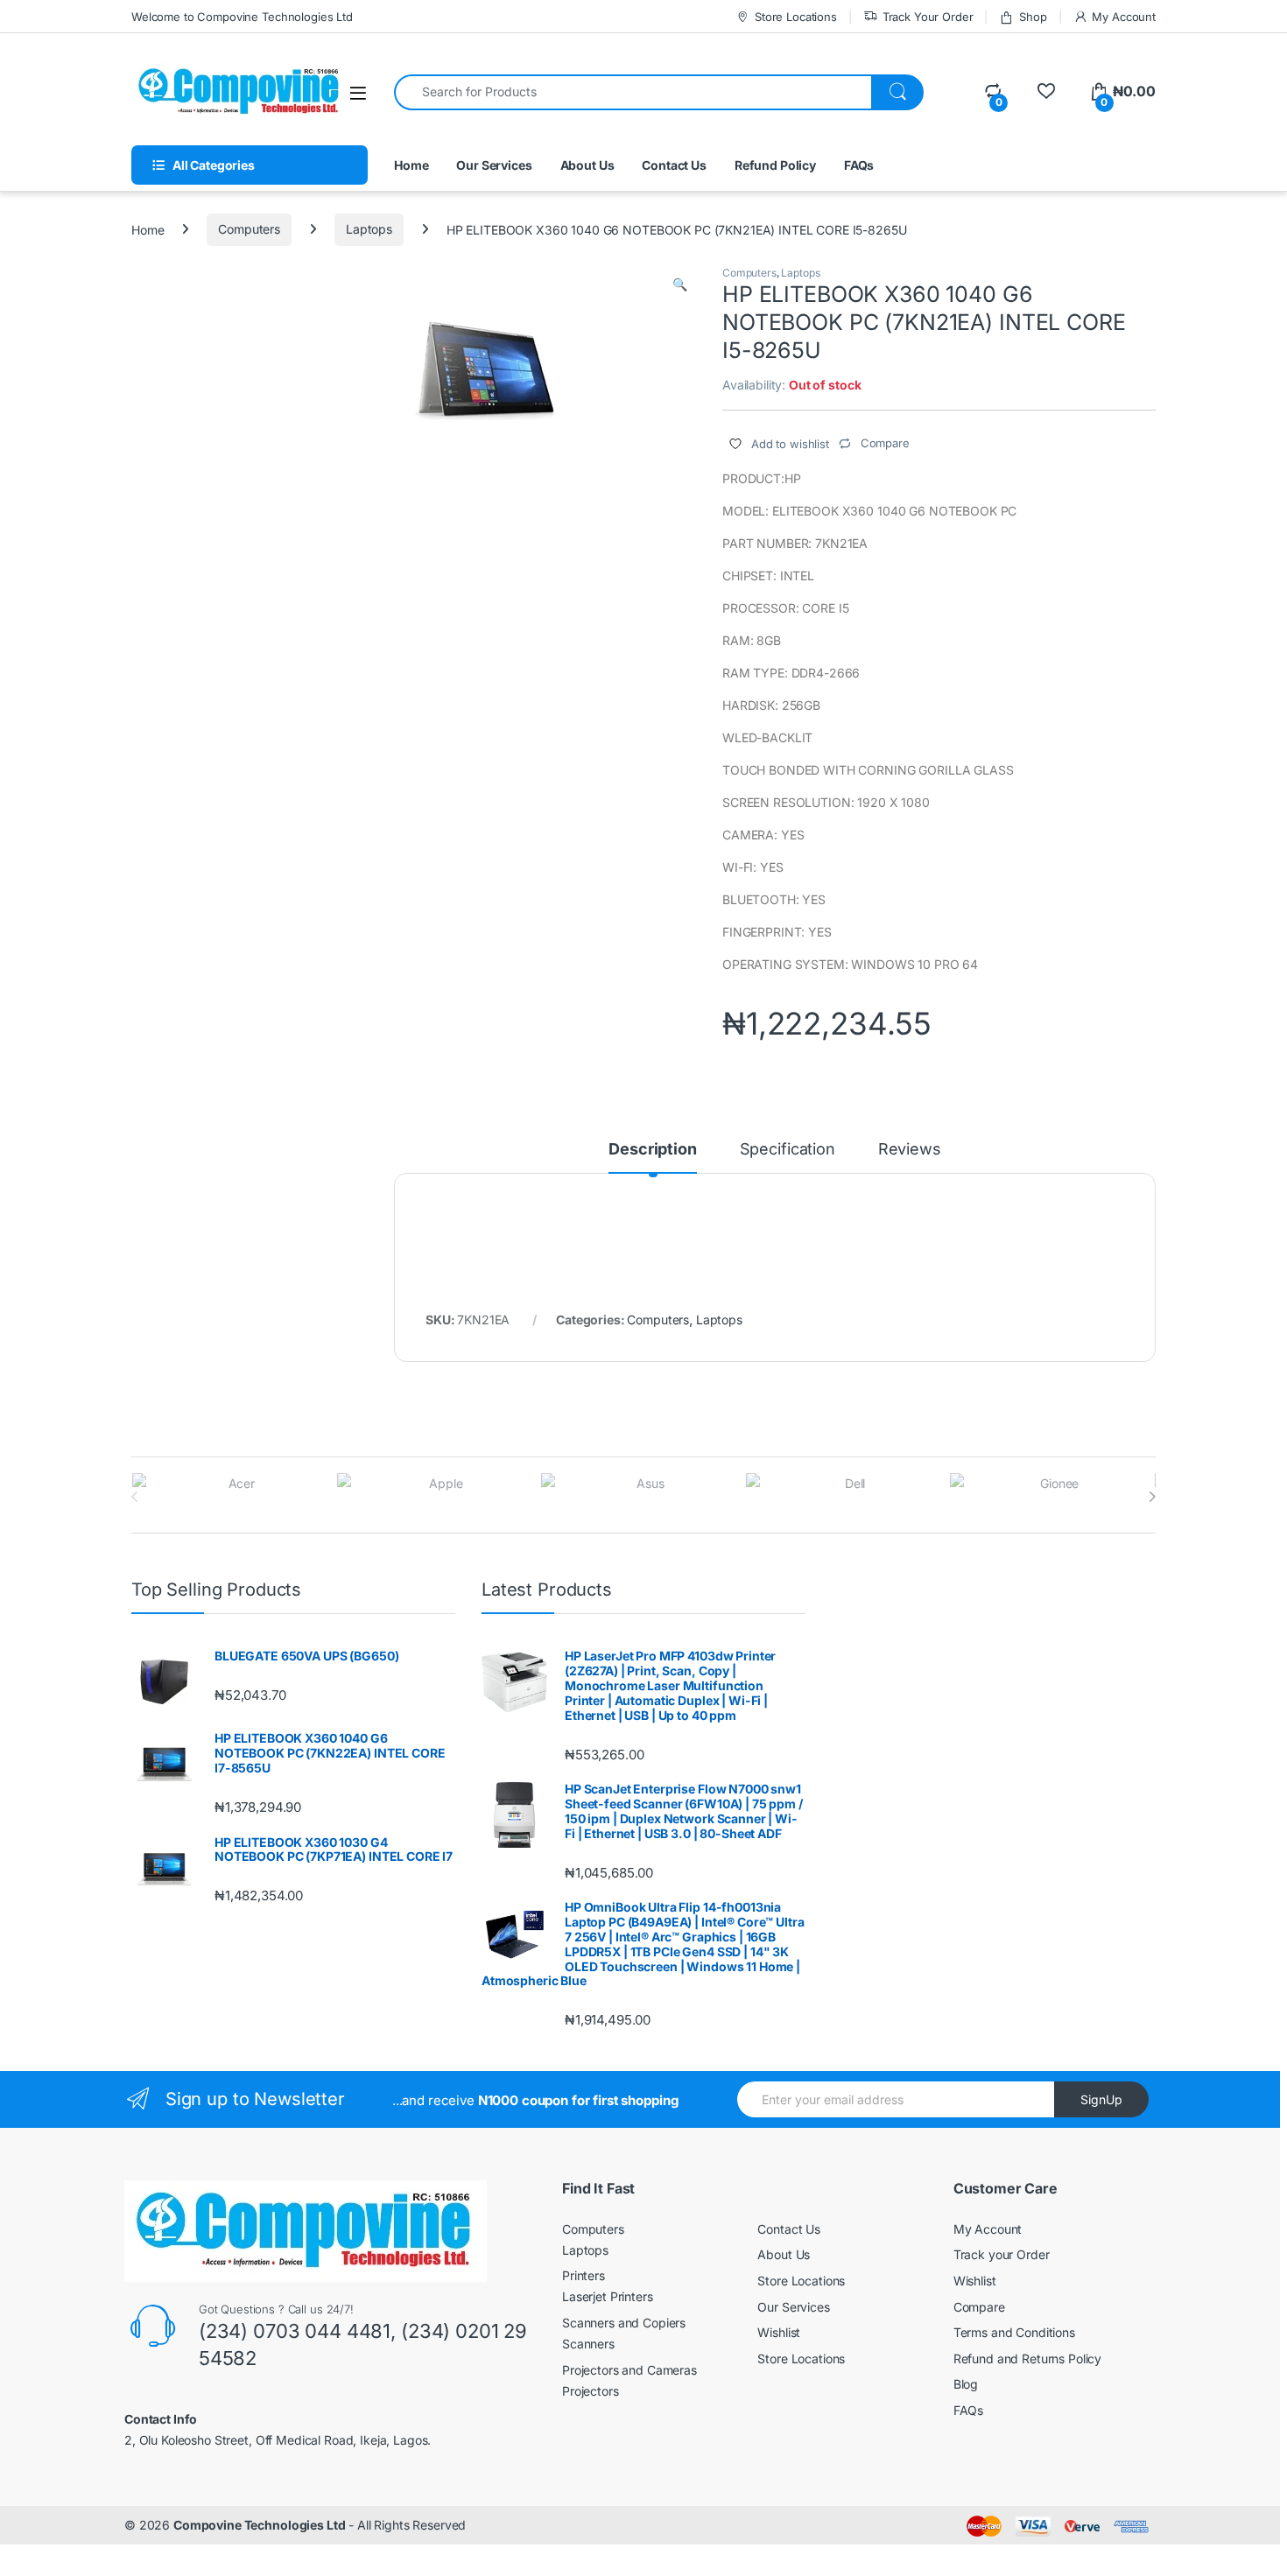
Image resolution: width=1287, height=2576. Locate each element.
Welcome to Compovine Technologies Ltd (242, 17)
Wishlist (779, 2332)
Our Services (494, 165)
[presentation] (1152, 1497)
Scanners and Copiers (624, 2323)
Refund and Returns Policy (1028, 2358)
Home (411, 165)
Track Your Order (928, 17)
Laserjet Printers (608, 2296)
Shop (1033, 17)
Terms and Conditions (1014, 2332)
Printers (584, 2275)
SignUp (1101, 2099)
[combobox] (633, 92)
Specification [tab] (788, 1150)
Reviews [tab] (910, 1150)
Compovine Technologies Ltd (259, 2525)
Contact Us (674, 165)
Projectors (591, 2391)
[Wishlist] (1046, 91)
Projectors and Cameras (629, 2370)
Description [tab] (652, 1150)
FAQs (859, 165)
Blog (966, 2384)
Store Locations (796, 17)
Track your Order (1002, 2254)
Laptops (369, 229)
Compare (979, 2307)
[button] (680, 284)
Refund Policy (775, 165)
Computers (249, 229)
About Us (587, 165)
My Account (1124, 17)
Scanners (588, 2344)
